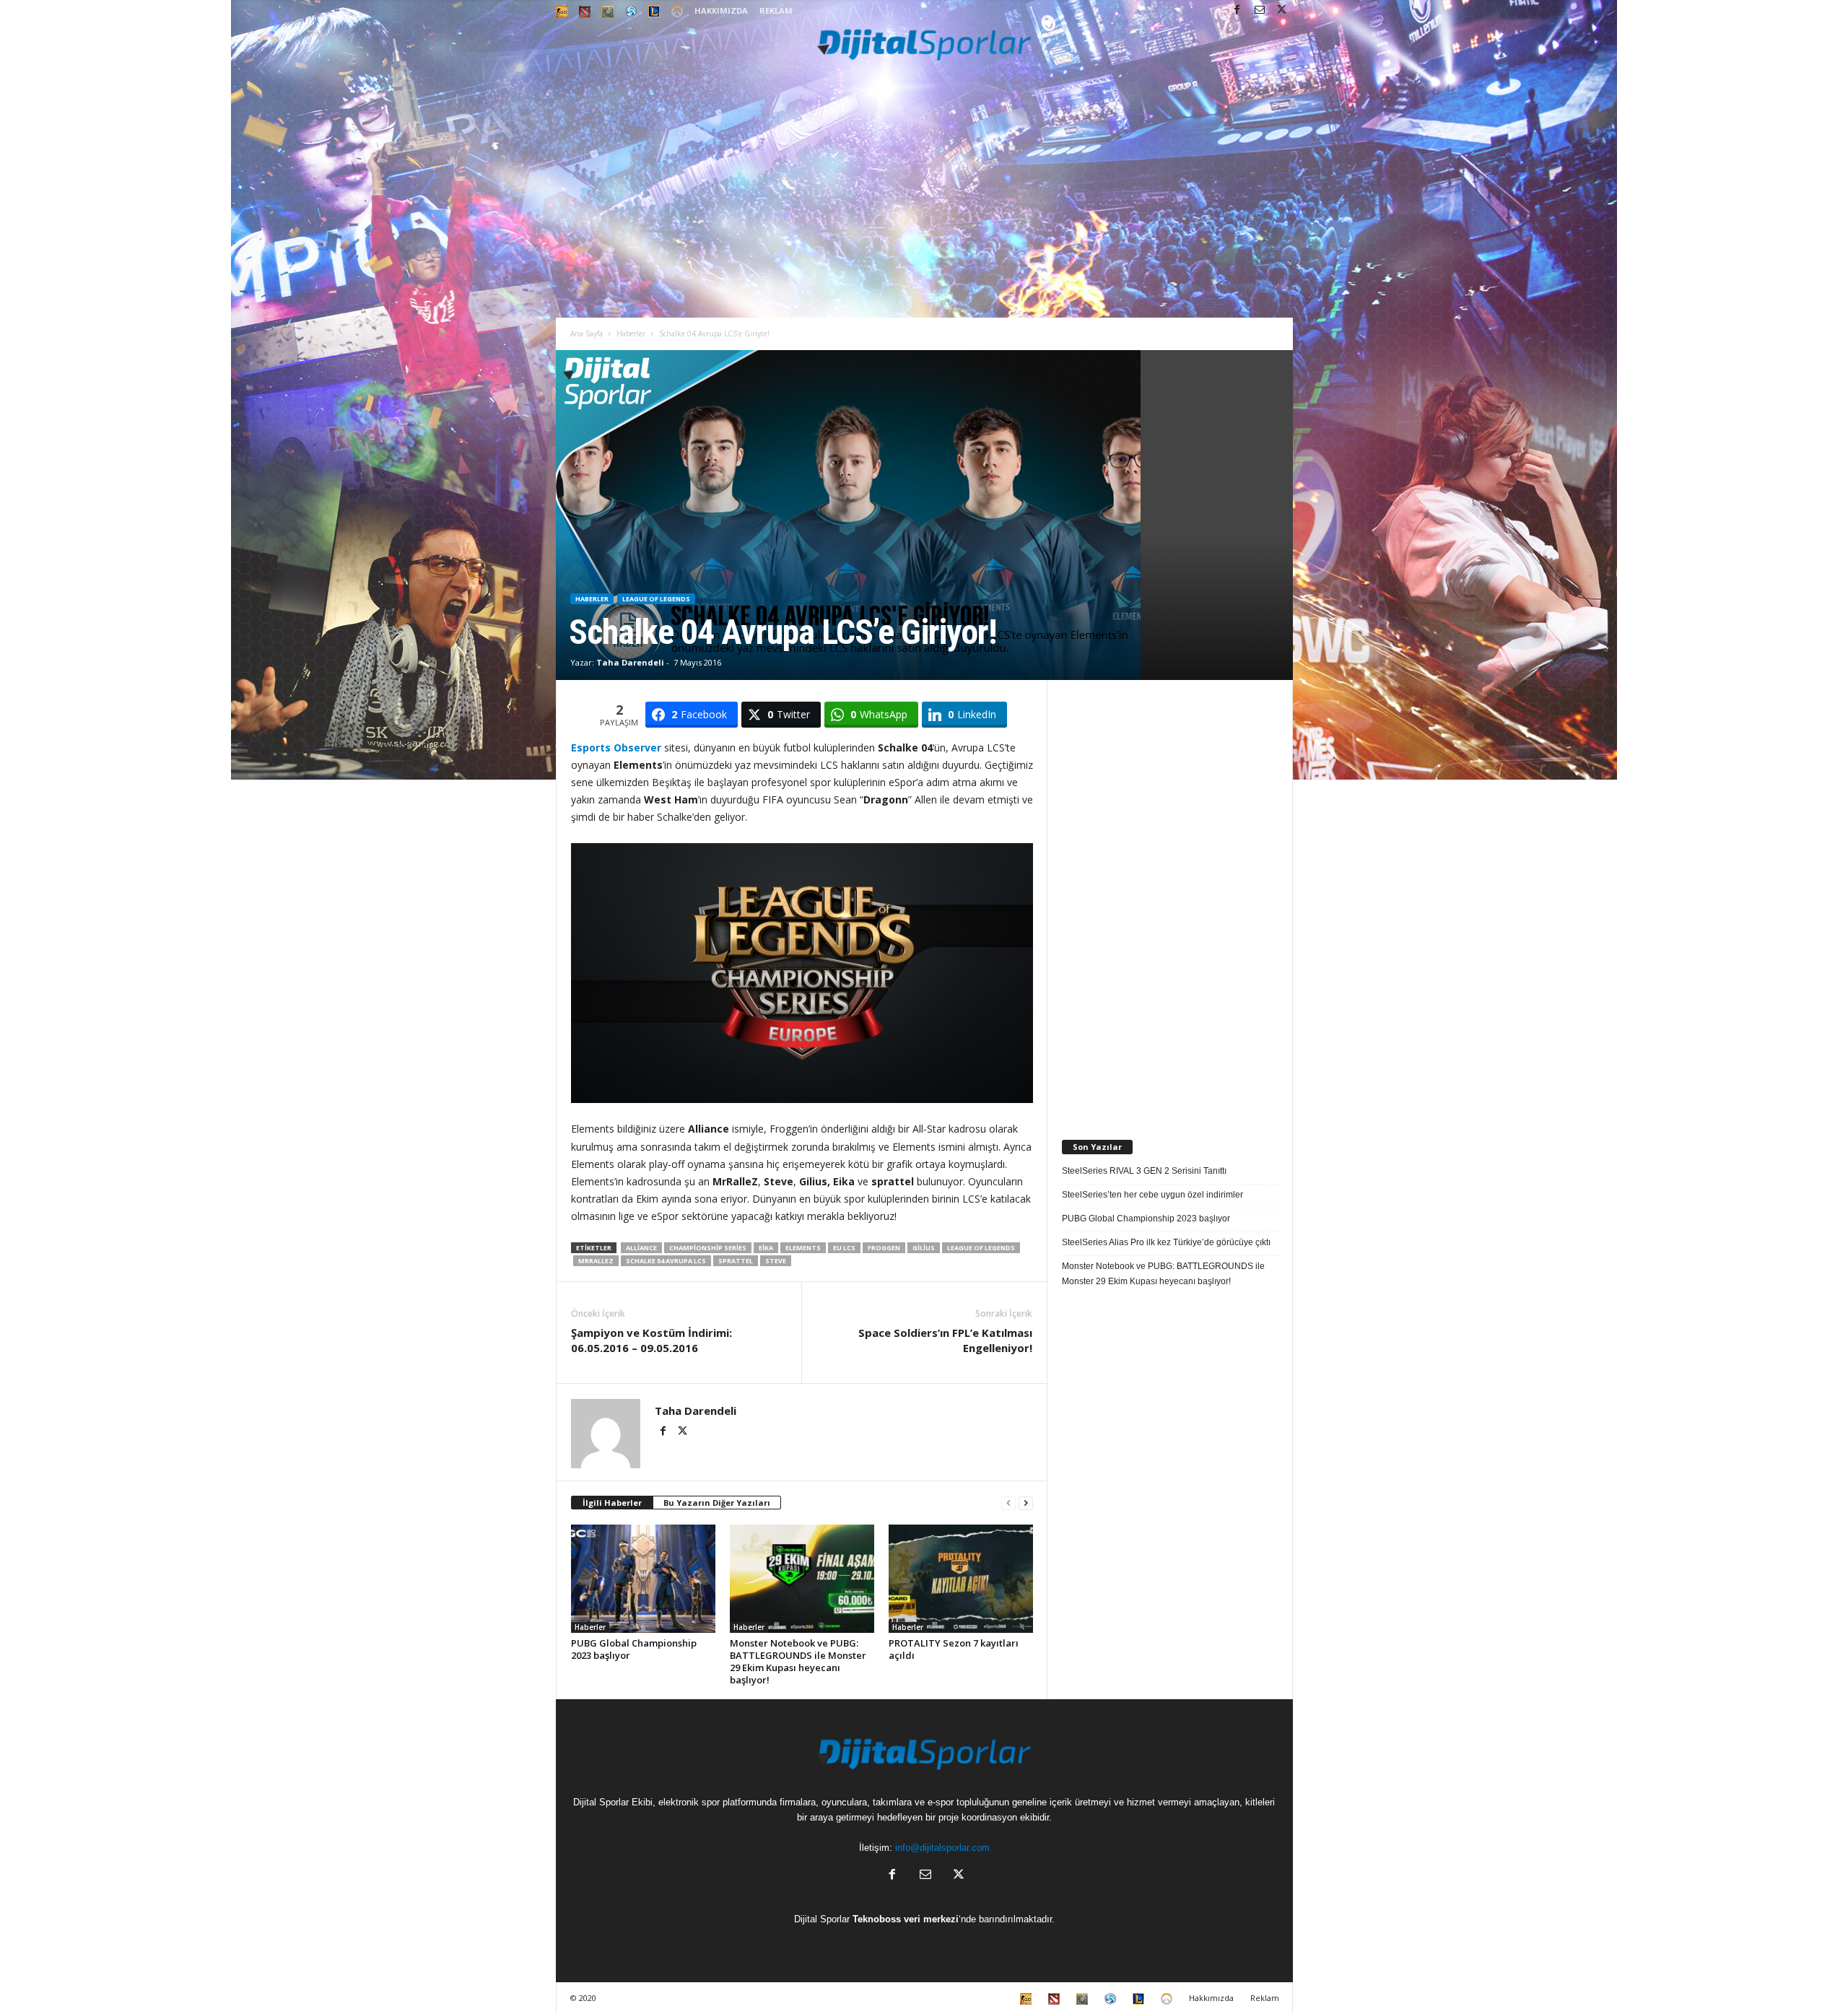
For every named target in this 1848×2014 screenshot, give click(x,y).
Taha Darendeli (630, 662)
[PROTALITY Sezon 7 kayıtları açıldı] (961, 1579)
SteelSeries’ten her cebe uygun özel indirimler (1152, 1195)
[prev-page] (1008, 1503)
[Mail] (1260, 10)
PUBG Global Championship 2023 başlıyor (634, 1649)
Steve (776, 1261)
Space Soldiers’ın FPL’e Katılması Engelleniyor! (945, 1340)
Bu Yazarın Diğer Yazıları (717, 1503)
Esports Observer (616, 747)
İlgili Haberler (612, 1503)
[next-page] (1026, 1503)
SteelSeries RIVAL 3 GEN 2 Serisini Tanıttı (1144, 1171)
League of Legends (656, 599)
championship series (708, 1248)
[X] (1282, 10)
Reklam (776, 10)
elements (803, 1248)
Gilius (924, 1248)
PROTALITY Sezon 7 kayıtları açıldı (954, 1649)
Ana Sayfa (587, 334)
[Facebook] (1237, 10)
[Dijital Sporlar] (924, 44)
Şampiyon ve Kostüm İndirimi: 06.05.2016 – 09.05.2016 (651, 1340)
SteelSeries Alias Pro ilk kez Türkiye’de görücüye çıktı (1166, 1242)
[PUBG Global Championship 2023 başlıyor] (643, 1579)
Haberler (631, 334)
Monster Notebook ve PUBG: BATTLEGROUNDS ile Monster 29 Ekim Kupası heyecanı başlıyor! (798, 1661)
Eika (766, 1248)
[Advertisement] (924, 209)
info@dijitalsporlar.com (942, 1848)
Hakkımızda (721, 10)
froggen (884, 1248)
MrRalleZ (596, 1261)
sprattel (736, 1261)
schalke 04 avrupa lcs (666, 1261)
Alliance (641, 1248)
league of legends (981, 1248)
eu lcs (844, 1248)
